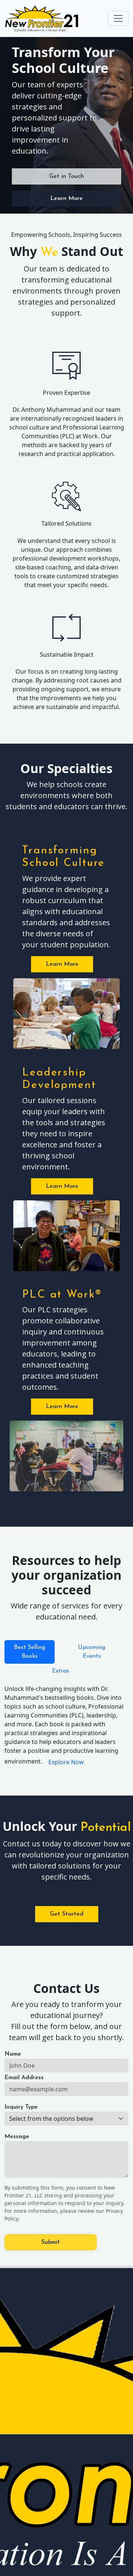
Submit (51, 2242)
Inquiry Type (21, 2107)
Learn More (66, 199)
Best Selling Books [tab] (30, 1652)
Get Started (67, 1914)
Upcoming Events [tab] (92, 1652)
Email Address (24, 2078)
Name (13, 2054)
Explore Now (66, 1762)
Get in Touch (66, 176)
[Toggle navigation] (118, 18)
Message (17, 2137)
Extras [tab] (61, 1671)
